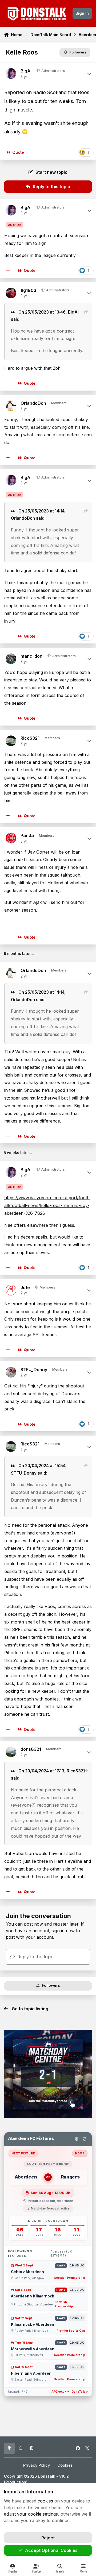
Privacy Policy (37, 2465)
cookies (45, 2501)
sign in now (63, 1931)
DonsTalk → (80, 2392)
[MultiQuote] (8, 271)
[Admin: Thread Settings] (77, 2139)
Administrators (53, 71)
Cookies (65, 2465)
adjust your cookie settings (31, 2514)
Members (47, 1287)
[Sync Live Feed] (85, 2139)
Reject (48, 2538)
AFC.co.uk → (60, 2392)
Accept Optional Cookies (51, 2550)
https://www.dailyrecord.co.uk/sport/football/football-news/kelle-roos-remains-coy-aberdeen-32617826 (47, 1205)
